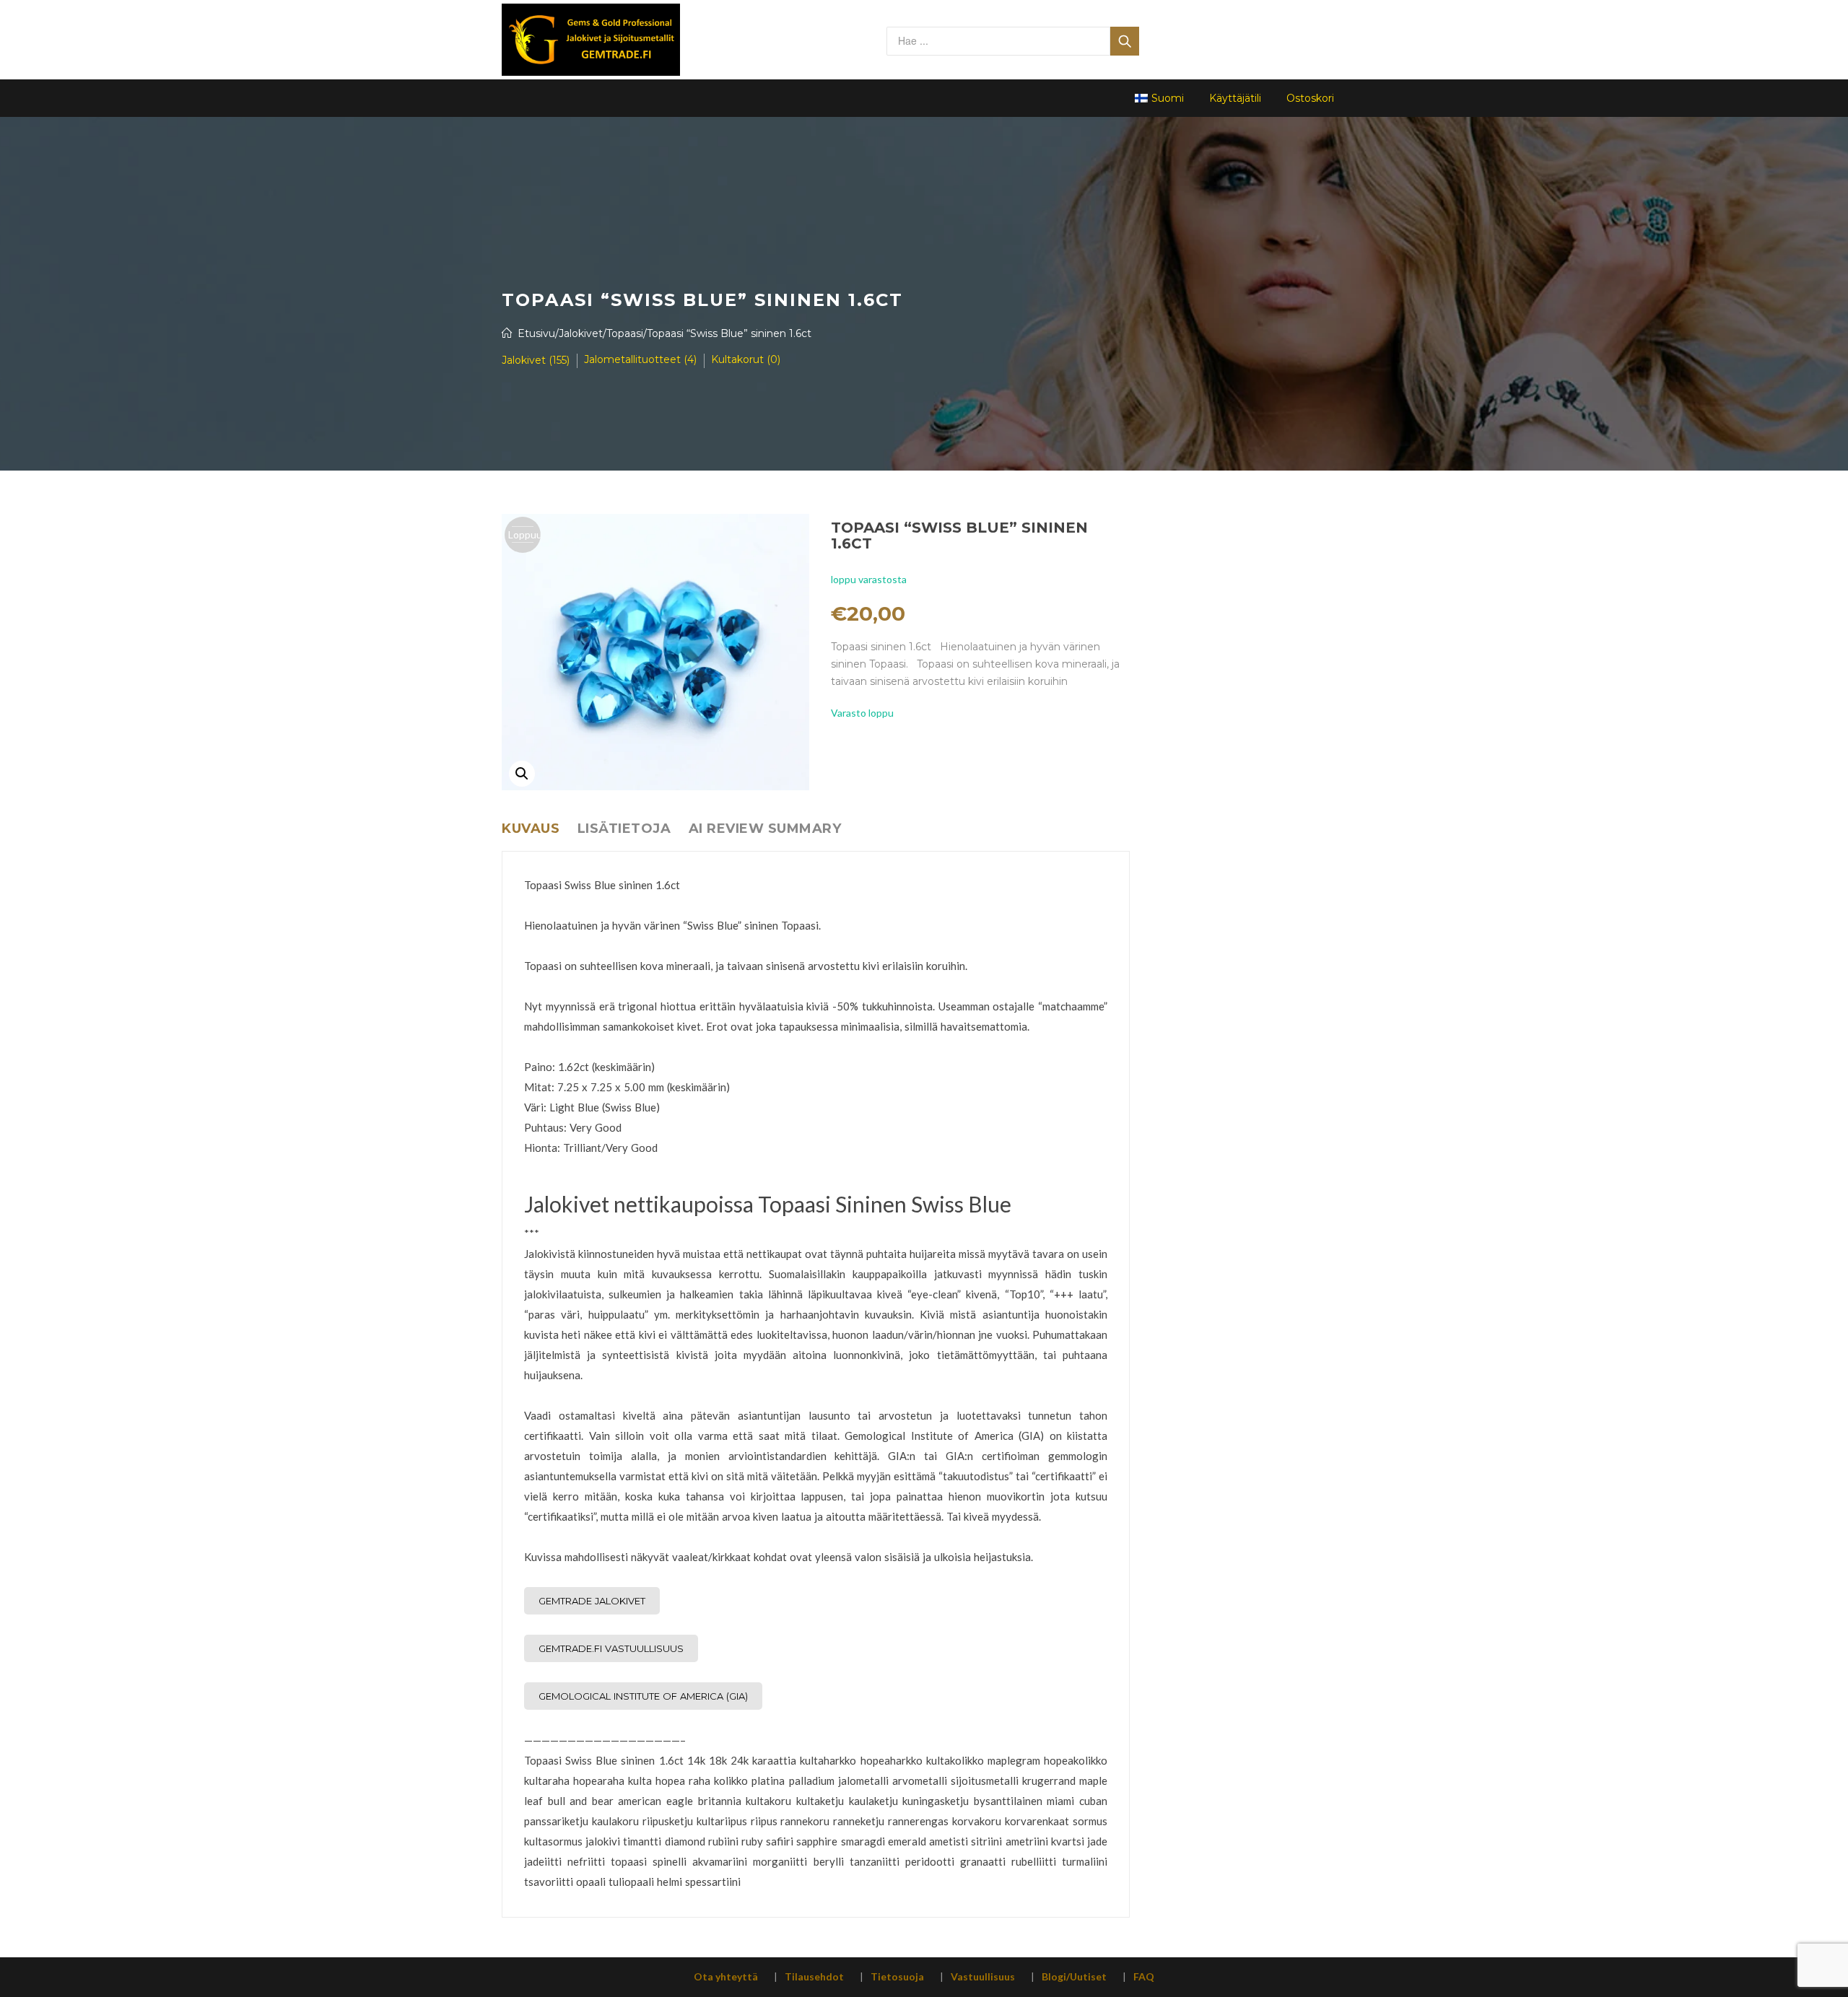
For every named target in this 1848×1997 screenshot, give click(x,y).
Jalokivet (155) (536, 360)
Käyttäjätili (1235, 98)
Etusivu (536, 333)
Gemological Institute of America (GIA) (643, 1696)
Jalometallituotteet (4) (640, 359)
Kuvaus (531, 829)
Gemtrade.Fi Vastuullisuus (611, 1648)
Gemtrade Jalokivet (592, 1601)
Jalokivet (581, 333)
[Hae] (1125, 41)
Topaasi (625, 333)
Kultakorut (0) (746, 359)
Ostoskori (1310, 98)
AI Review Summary (765, 829)
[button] (522, 774)
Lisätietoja (624, 829)
